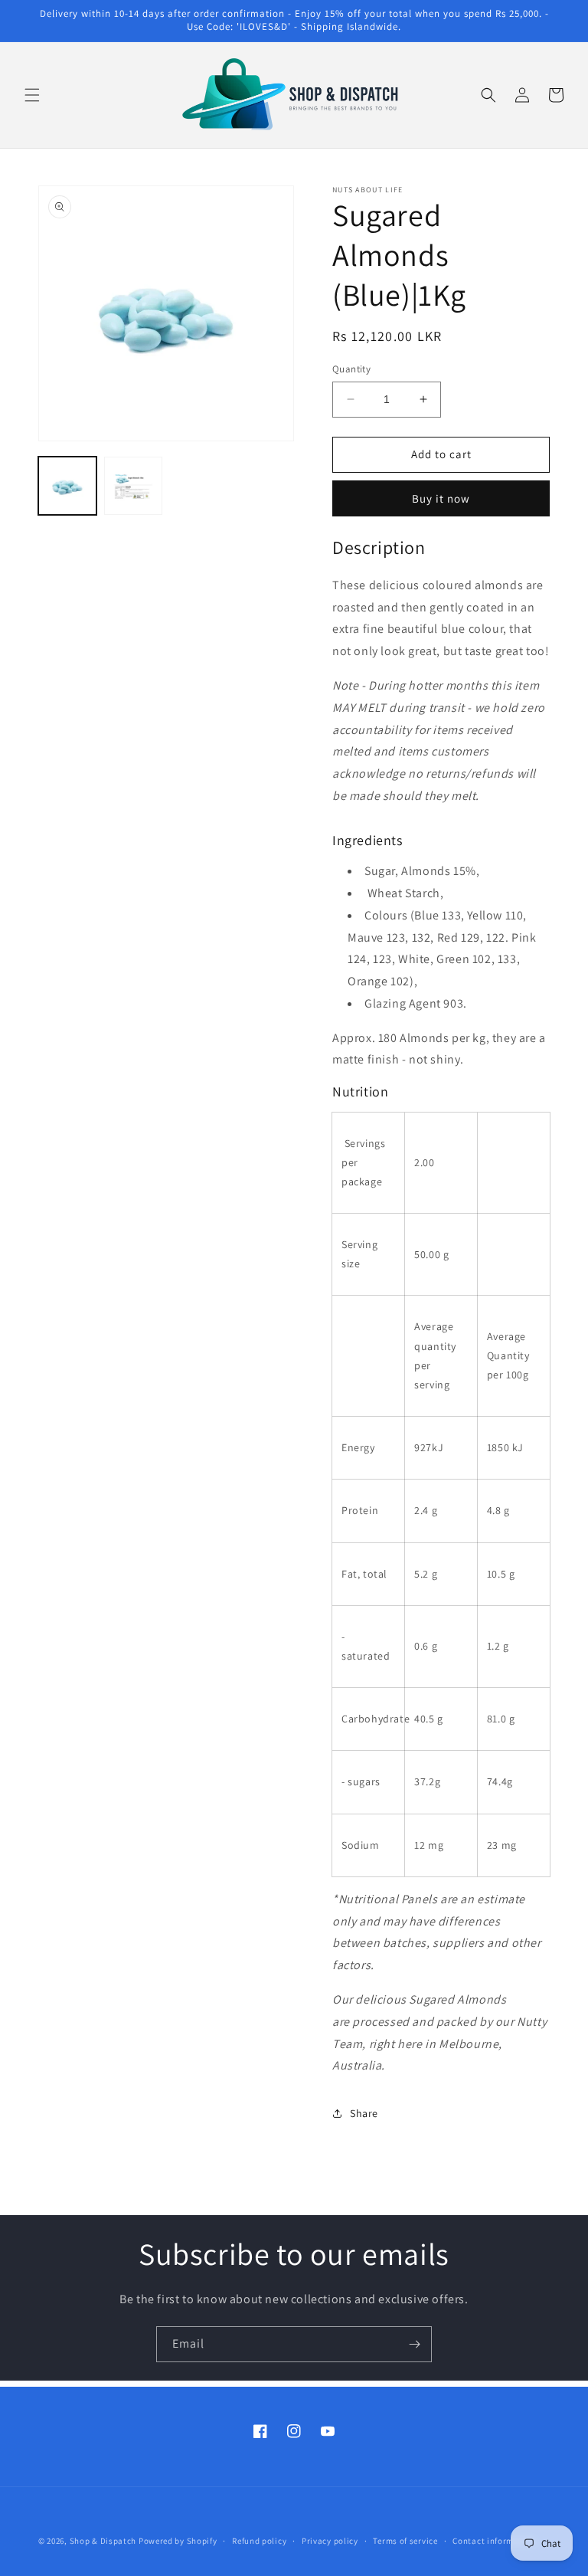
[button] (32, 95)
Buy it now (441, 498)
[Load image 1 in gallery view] (67, 486)
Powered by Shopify (178, 2541)
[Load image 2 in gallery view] (133, 486)
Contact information (494, 2541)
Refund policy (259, 2541)
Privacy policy (330, 2541)
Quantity (351, 369)
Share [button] (364, 2113)
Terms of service (405, 2541)
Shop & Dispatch (103, 2541)
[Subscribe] (414, 2344)
